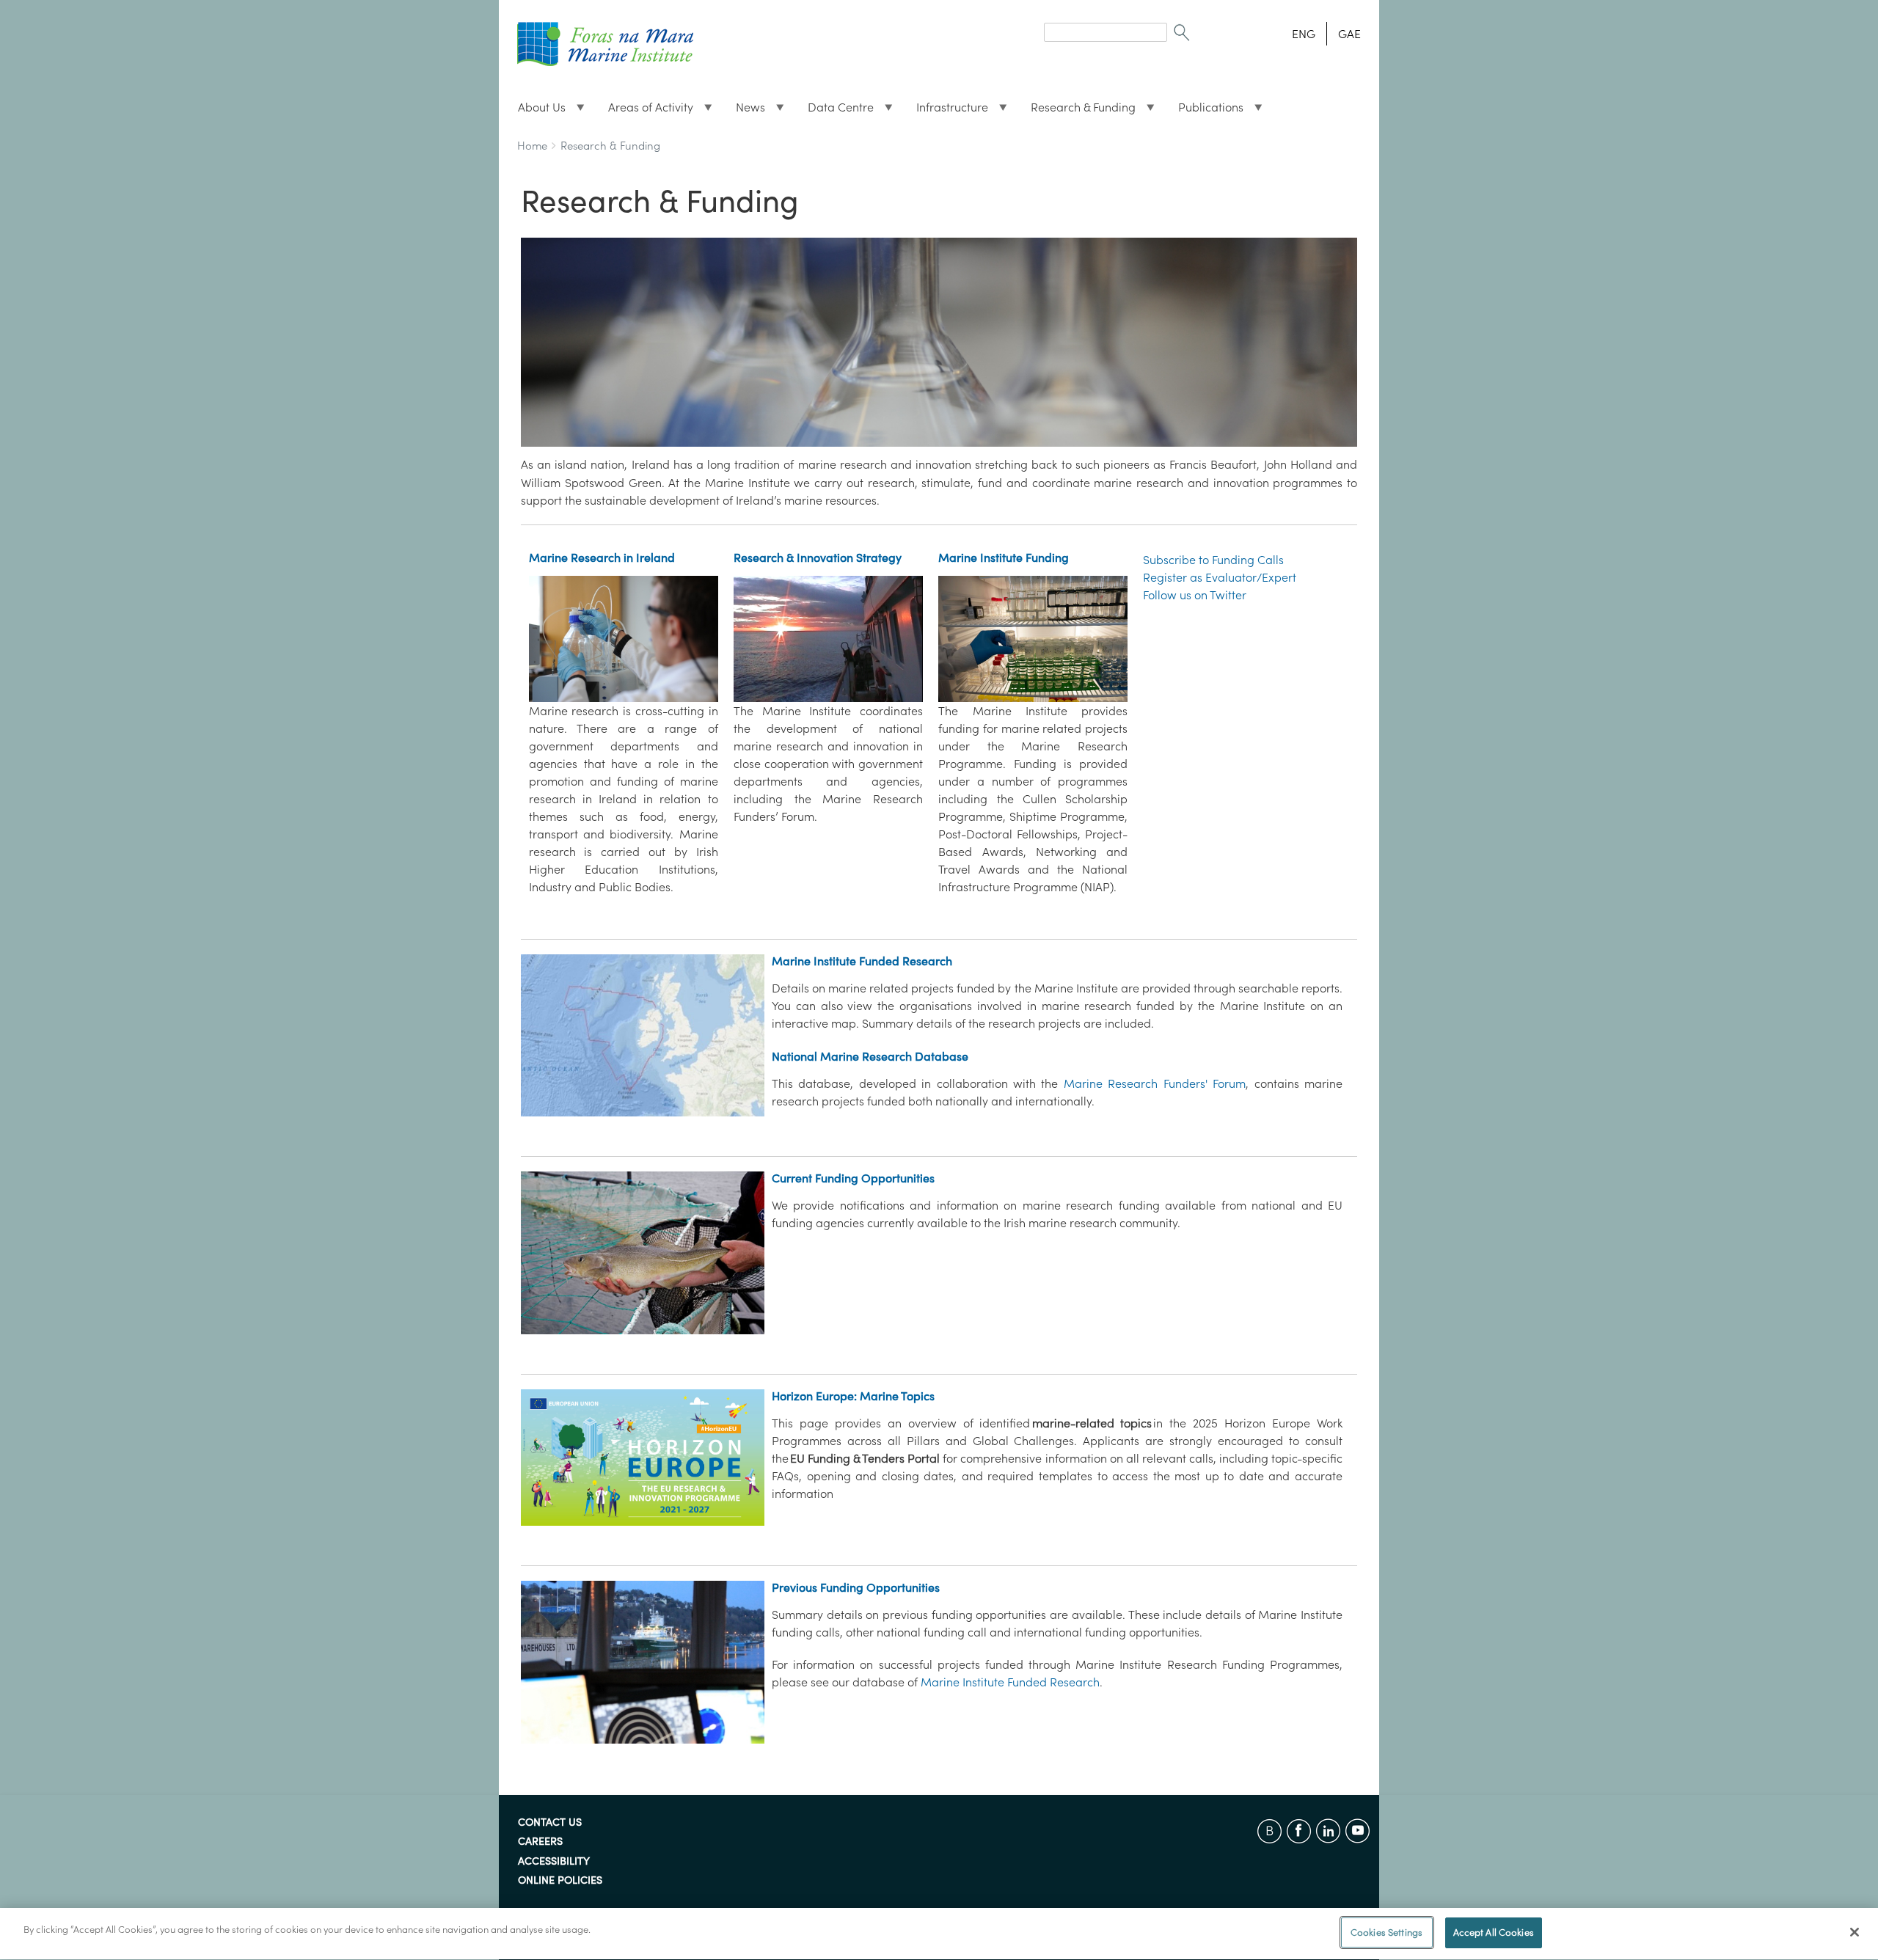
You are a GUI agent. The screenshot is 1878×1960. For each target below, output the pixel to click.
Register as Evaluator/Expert (1220, 577)
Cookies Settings (1386, 1932)
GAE (1349, 34)
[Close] (1855, 1932)
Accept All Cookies (1494, 1932)
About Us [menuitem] (536, 111)
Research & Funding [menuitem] (1077, 111)
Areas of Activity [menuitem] (645, 111)
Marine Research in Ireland (602, 557)
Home (532, 146)
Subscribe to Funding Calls (1213, 560)
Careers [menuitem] (540, 1842)
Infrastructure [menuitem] (946, 111)
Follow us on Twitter (1195, 595)
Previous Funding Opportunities (856, 1587)
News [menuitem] (745, 111)
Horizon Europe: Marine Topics (853, 1396)
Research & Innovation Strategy (818, 557)
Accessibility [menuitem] (554, 1862)
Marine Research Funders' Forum (1155, 1083)
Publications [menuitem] (1205, 111)
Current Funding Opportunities (853, 1178)
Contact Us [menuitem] (550, 1823)
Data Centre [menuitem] (835, 111)
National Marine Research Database (870, 1056)
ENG (1304, 34)
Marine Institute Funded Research (862, 961)
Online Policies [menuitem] (560, 1881)
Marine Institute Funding (1004, 557)
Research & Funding (610, 146)
